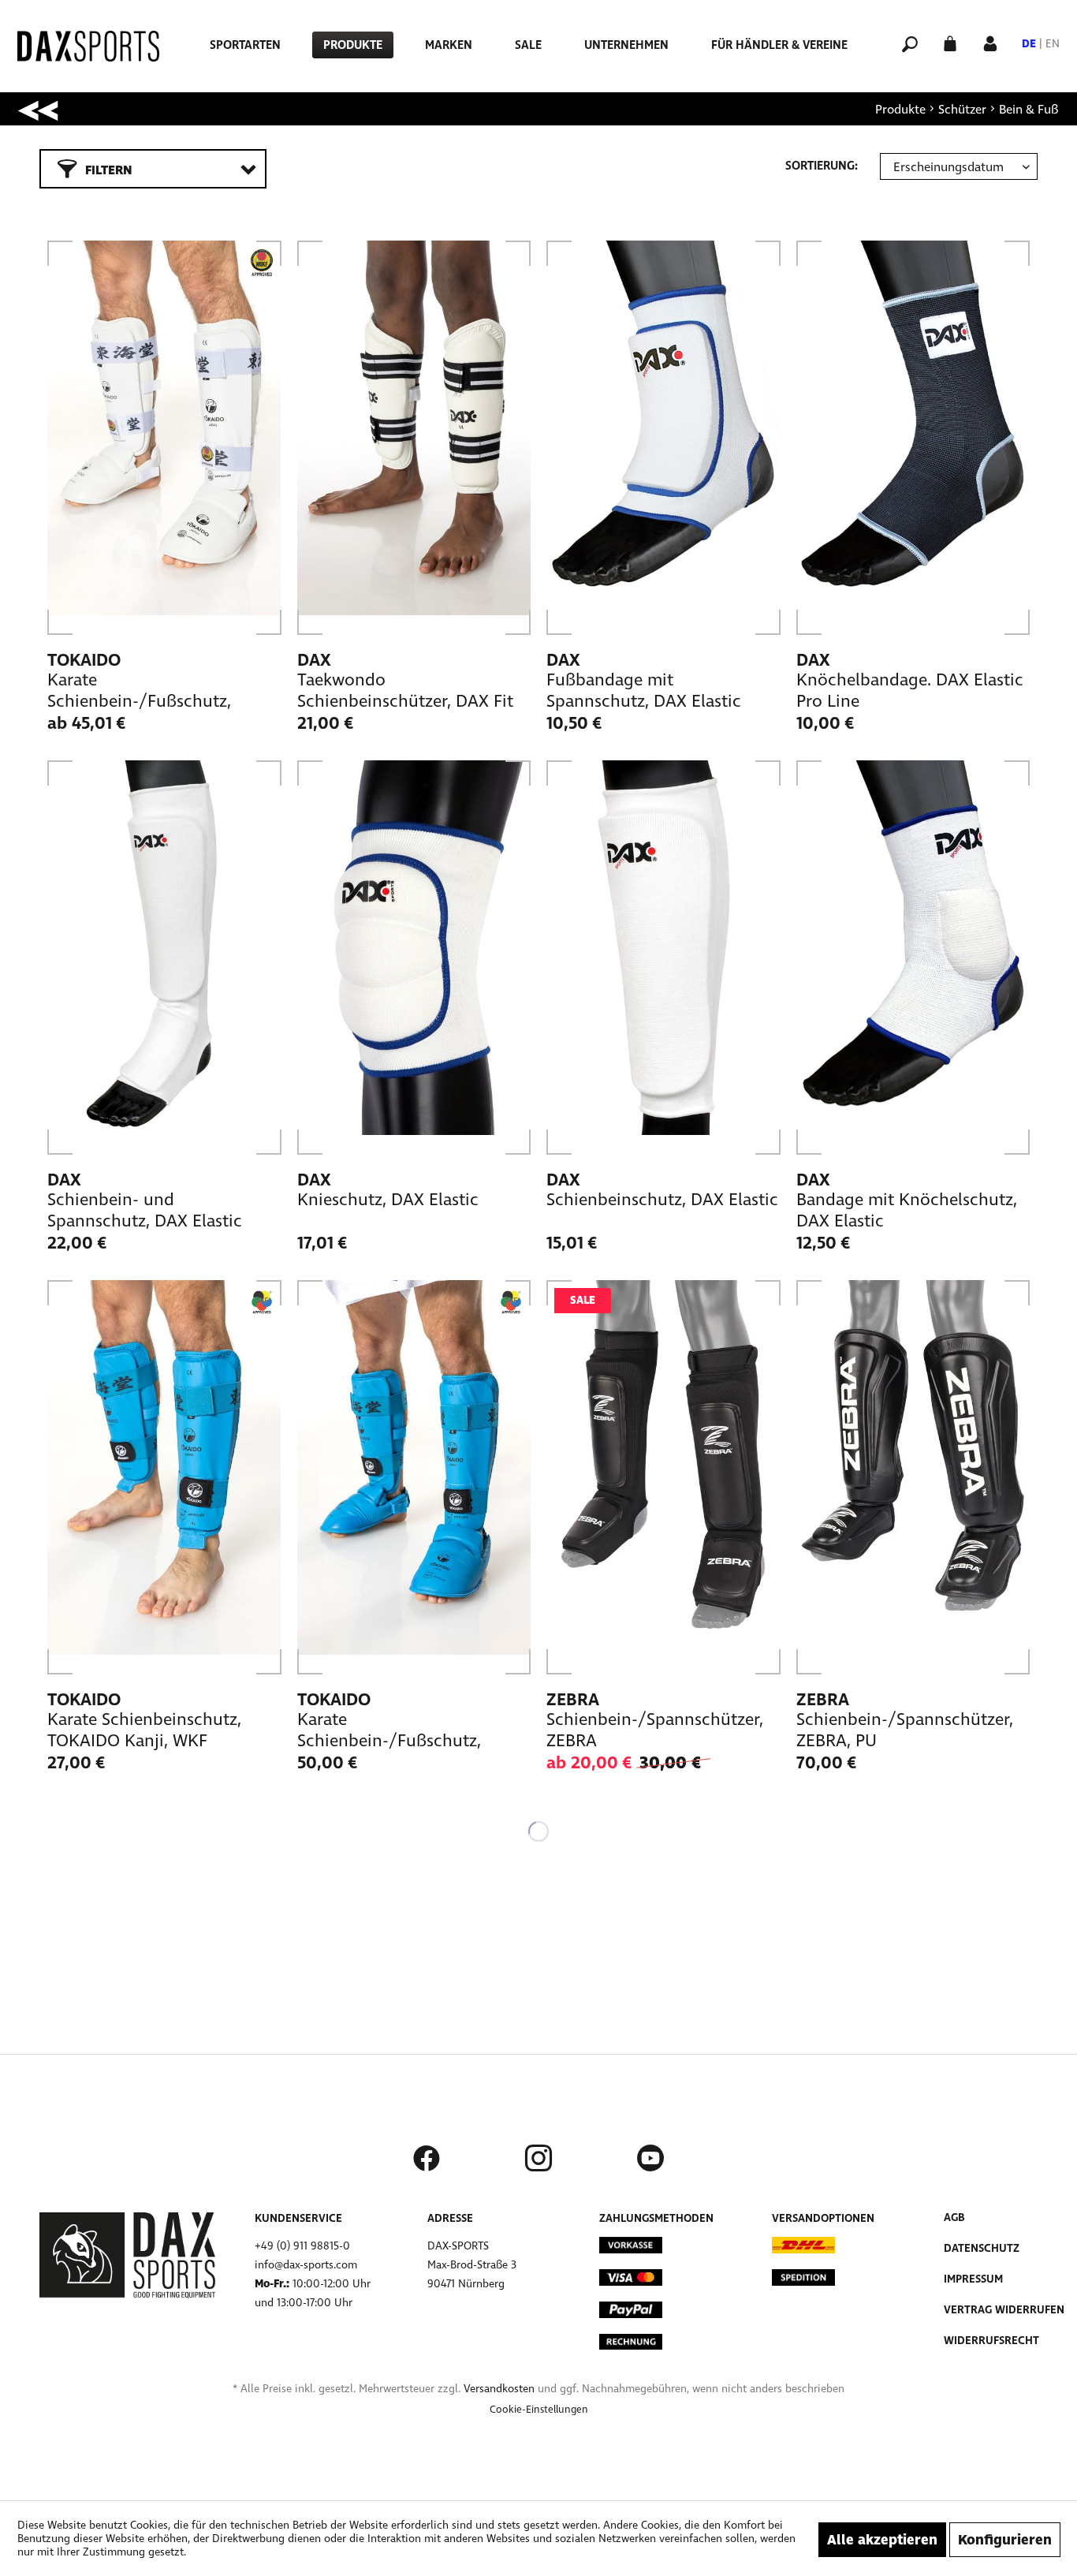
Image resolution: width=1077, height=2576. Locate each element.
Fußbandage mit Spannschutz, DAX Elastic (644, 691)
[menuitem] (245, 45)
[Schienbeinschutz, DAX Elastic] (663, 958)
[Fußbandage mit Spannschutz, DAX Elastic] (663, 438)
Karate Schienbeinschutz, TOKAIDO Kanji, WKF (144, 1730)
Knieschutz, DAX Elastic (388, 1200)
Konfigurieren (1005, 2540)
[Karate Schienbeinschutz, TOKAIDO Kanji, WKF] (164, 1477)
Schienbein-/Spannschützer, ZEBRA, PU (905, 1730)
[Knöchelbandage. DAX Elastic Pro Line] (913, 438)
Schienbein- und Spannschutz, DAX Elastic (145, 1210)
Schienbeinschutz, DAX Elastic (662, 1200)
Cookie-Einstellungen (539, 2410)
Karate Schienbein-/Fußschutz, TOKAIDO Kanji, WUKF (139, 691)
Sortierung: (822, 166)
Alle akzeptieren (882, 2540)
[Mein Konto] (990, 42)
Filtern (109, 170)
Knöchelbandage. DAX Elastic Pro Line (910, 691)
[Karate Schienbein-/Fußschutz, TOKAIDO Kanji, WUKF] (164, 438)
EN (1053, 44)
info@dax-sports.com (306, 2265)
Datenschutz (982, 2248)
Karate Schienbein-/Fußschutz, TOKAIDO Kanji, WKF (389, 1731)
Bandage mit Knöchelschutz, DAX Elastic (907, 1210)
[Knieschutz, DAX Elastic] (414, 958)
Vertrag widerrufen (1004, 2310)
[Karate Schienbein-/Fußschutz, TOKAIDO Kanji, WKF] (414, 1477)
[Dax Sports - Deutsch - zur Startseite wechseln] (88, 46)
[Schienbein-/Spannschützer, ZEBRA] (663, 1477)
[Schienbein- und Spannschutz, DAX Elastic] (164, 958)
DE (1029, 44)
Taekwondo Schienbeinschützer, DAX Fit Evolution (405, 691)
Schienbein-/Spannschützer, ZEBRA (655, 1730)
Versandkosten (499, 2389)
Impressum (973, 2279)
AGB (954, 2218)
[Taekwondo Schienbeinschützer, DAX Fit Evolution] (414, 438)
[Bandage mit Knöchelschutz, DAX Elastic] (913, 958)
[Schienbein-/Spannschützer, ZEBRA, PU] (913, 1477)
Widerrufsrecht (991, 2341)
